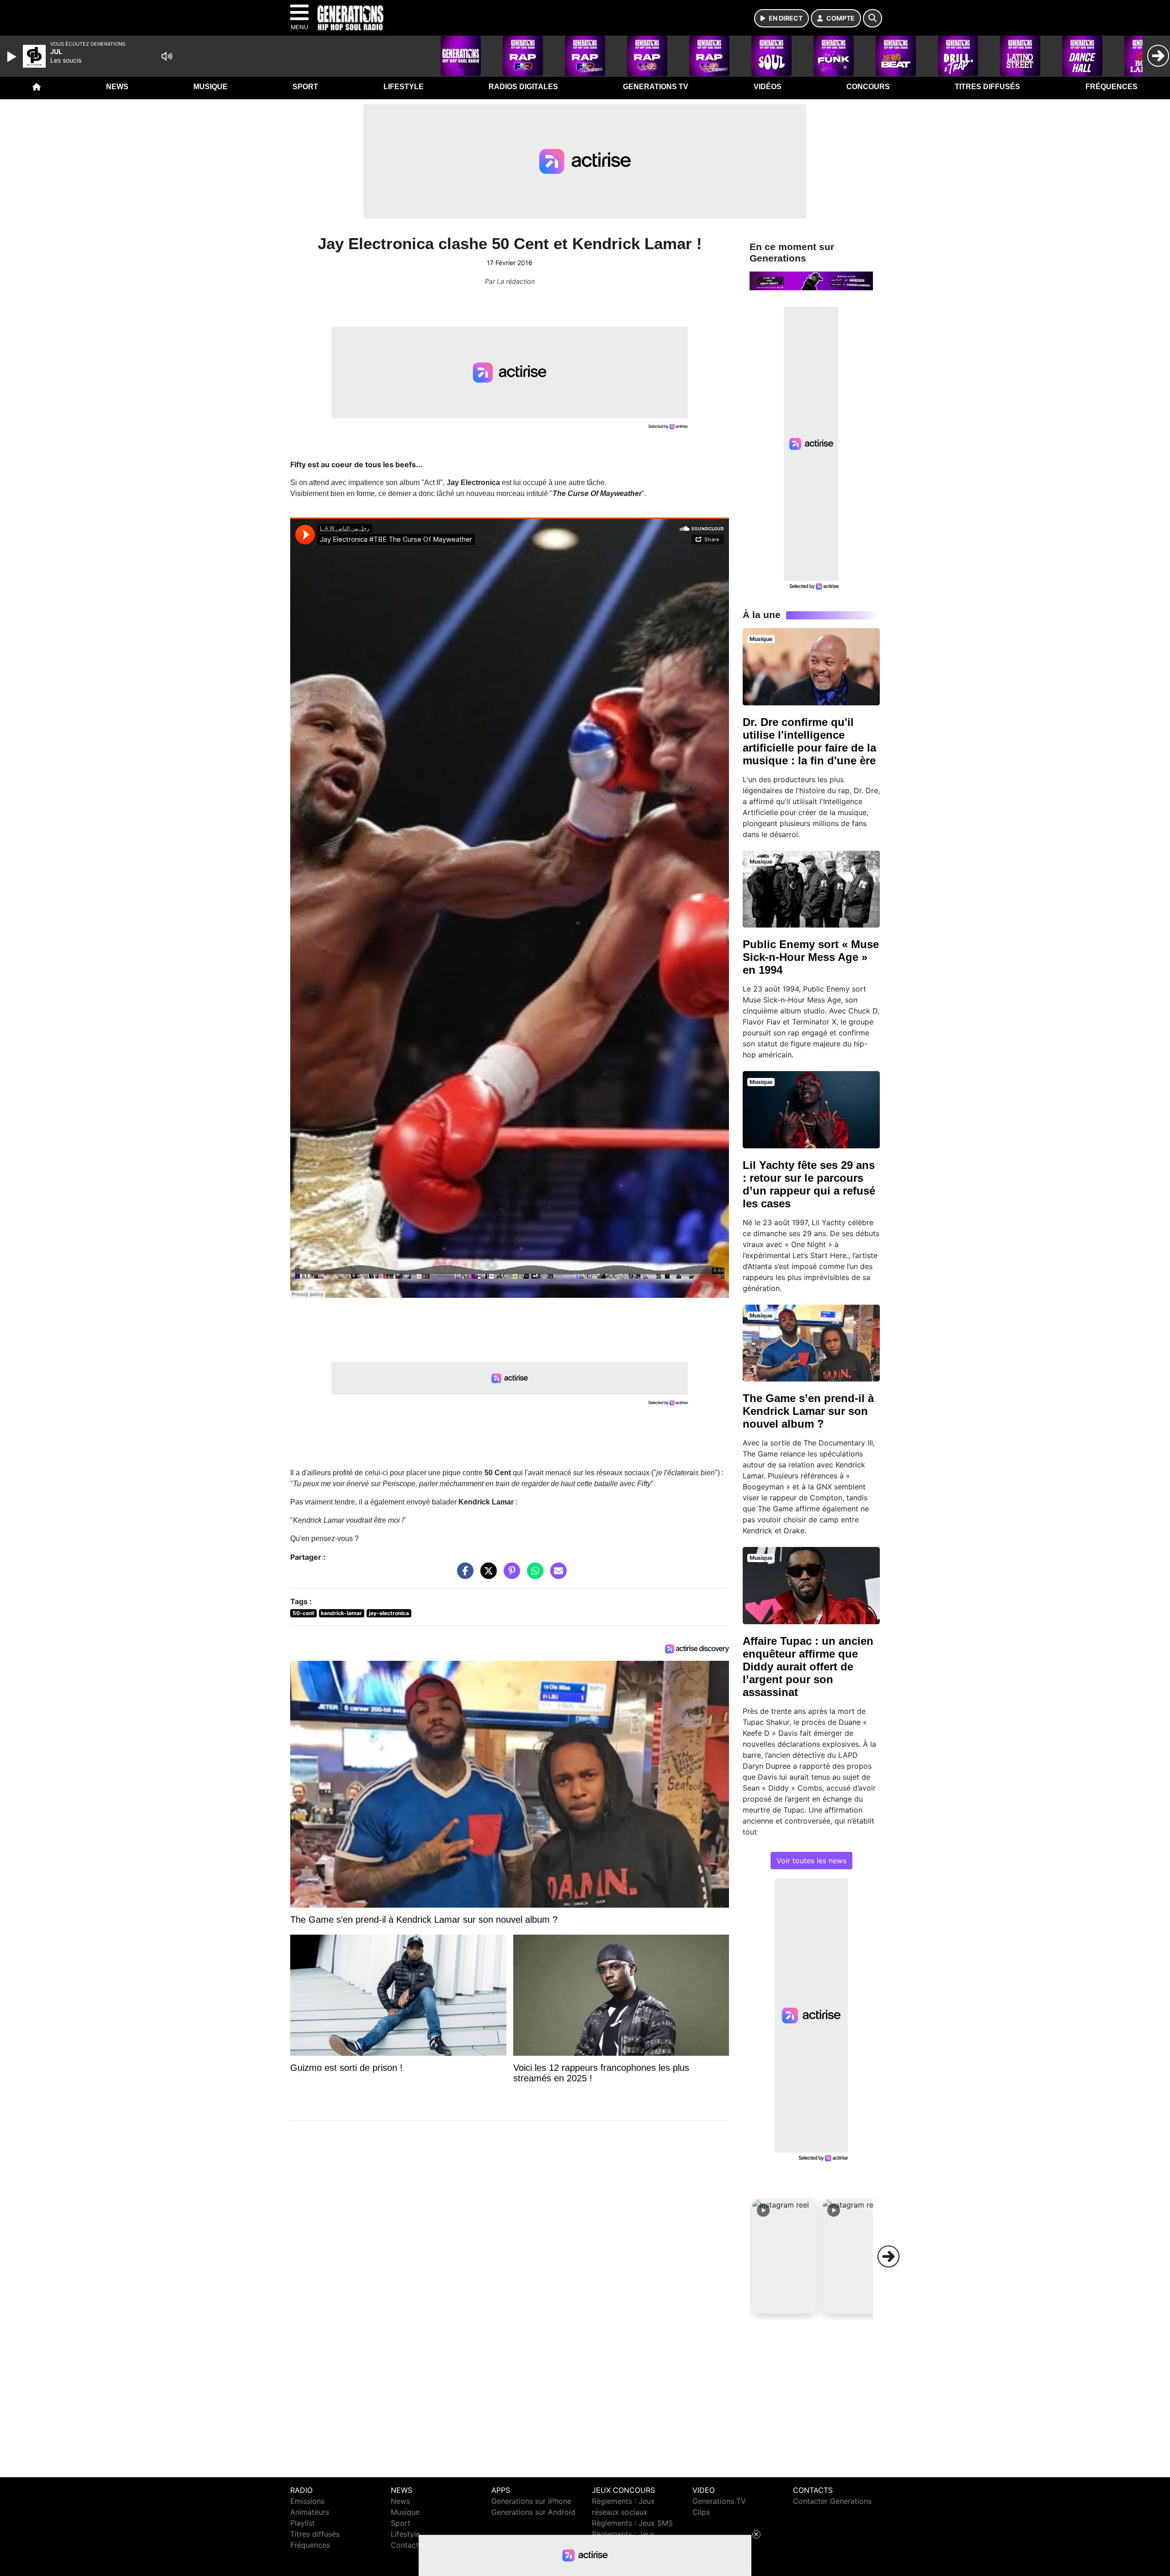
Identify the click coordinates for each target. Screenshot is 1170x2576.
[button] (784, 2256)
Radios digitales (523, 87)
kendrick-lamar (341, 1613)
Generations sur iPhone (531, 2501)
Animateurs (310, 2512)
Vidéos (768, 87)
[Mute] (167, 56)
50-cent (303, 1613)
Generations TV (656, 87)
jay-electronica (389, 1613)
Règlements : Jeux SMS (632, 2523)
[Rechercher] (872, 18)
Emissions (307, 2501)
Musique (210, 87)
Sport (305, 87)
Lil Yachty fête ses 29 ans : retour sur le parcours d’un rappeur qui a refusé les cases (809, 1184)
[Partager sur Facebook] (463, 1575)
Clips (701, 2512)
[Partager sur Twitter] (486, 1575)
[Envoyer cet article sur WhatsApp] (533, 1575)
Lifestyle (404, 87)
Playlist (303, 2523)
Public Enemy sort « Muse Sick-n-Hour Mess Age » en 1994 (811, 957)
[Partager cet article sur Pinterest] (510, 1575)
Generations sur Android (533, 2512)
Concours (868, 87)
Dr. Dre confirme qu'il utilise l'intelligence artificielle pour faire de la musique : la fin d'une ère (809, 741)
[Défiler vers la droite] (888, 2256)
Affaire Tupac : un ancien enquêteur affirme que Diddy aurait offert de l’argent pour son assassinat (808, 1667)
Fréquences (1111, 87)
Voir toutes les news (811, 1861)
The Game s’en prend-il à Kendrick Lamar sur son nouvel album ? (808, 1411)
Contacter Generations (832, 2501)
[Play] (13, 57)
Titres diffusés (987, 87)
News (117, 87)
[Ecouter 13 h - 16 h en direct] (811, 280)
